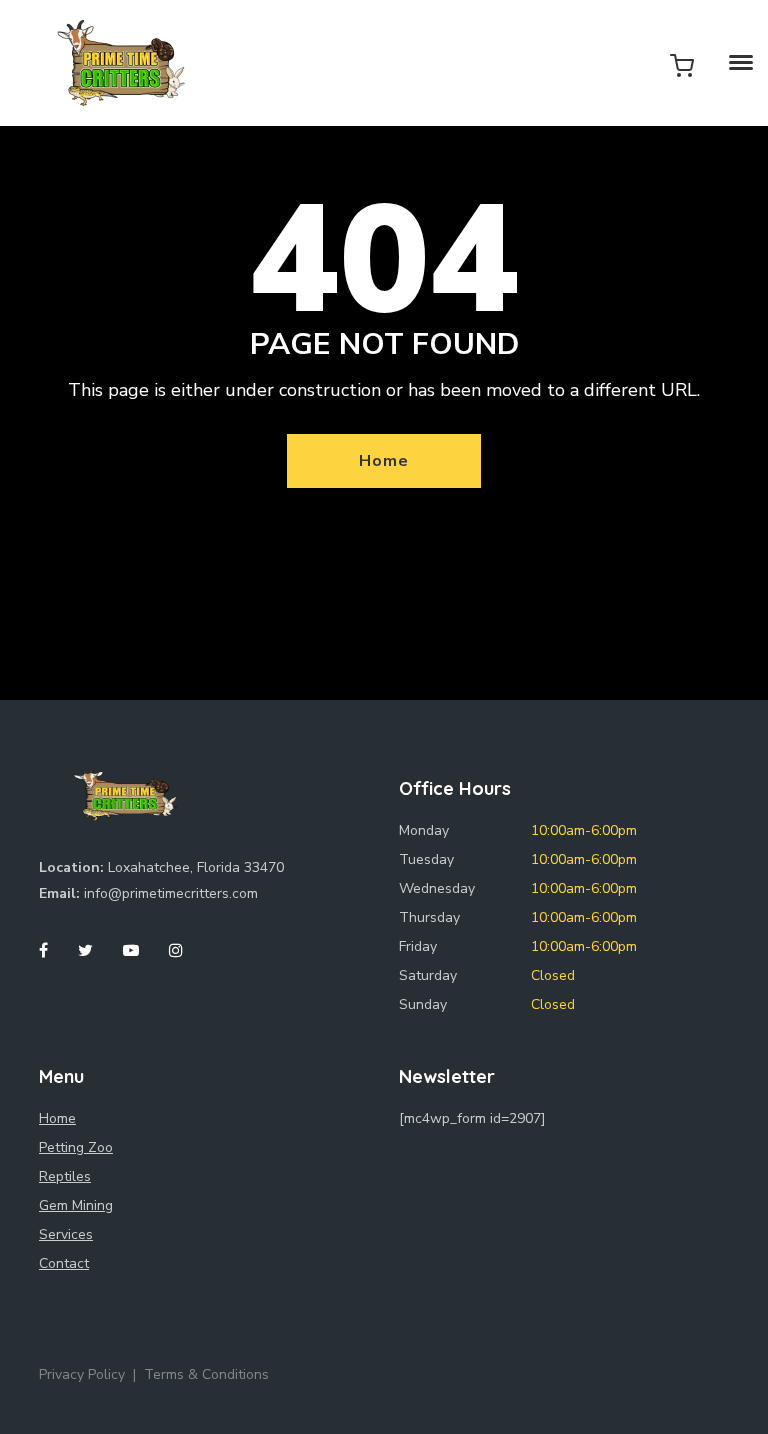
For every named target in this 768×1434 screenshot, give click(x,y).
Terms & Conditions (206, 1374)
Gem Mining (76, 1205)
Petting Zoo (76, 1147)
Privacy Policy (82, 1374)
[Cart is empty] (682, 65)
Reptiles (65, 1176)
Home (383, 461)
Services (66, 1234)
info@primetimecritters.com (171, 893)
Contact (64, 1263)
